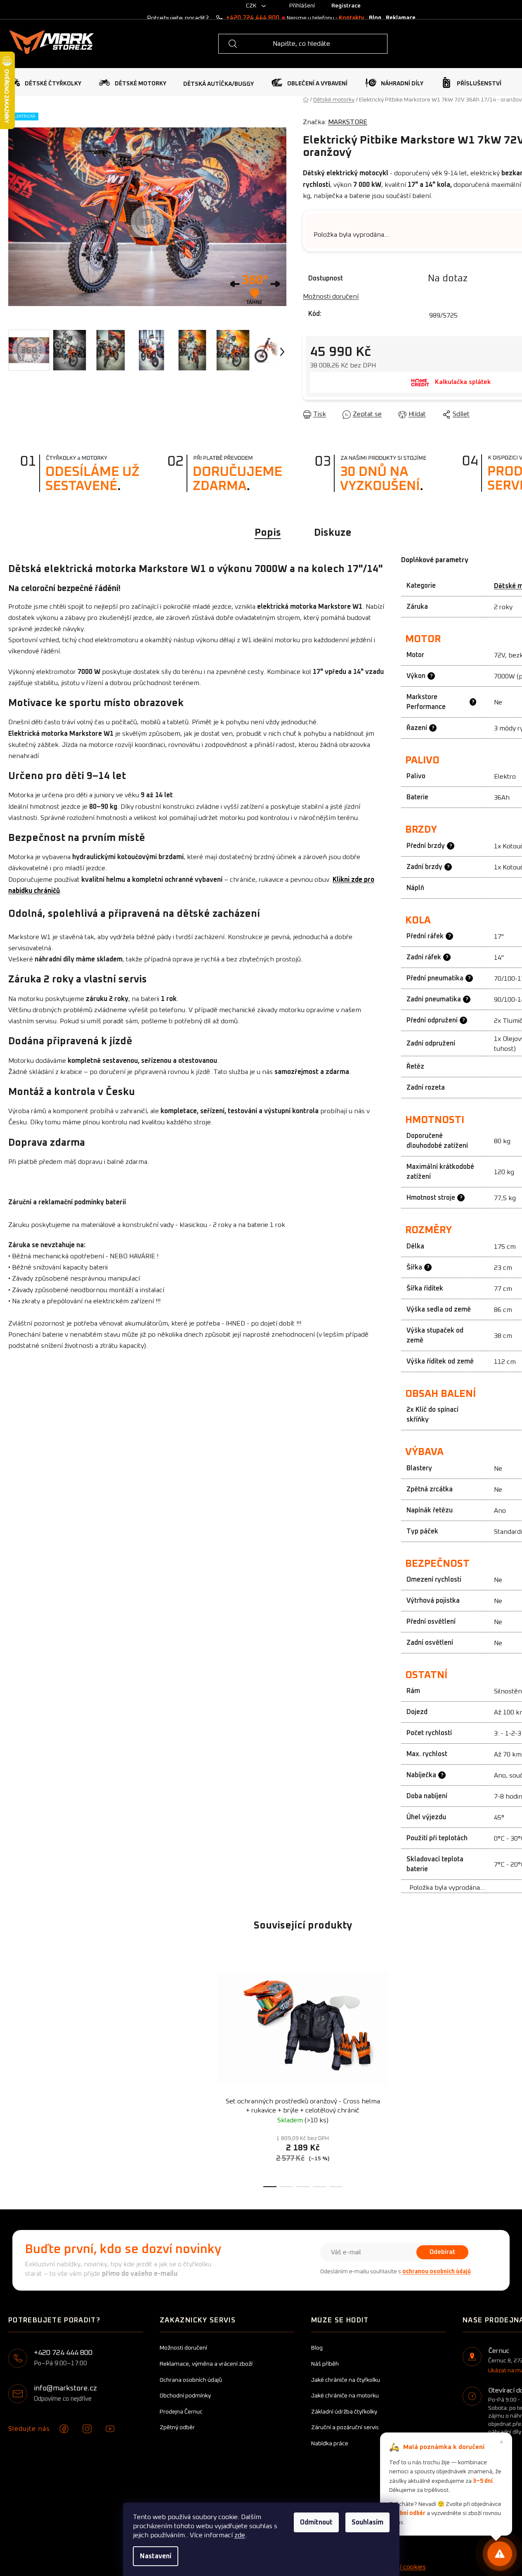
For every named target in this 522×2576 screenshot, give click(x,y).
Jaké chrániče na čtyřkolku (346, 2380)
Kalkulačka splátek (463, 382)
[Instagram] (87, 2429)
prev (201, 2071)
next (405, 2071)
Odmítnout (316, 2522)
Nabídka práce (330, 2444)
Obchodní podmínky (185, 2396)
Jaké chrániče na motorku (345, 2396)
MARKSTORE (348, 122)
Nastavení (156, 2556)
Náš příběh (325, 2364)
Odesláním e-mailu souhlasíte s (396, 2272)
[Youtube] (110, 2429)
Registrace (346, 6)
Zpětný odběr (177, 2428)
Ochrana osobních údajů (191, 2380)
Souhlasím (367, 2522)
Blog (375, 18)
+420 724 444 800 (253, 18)
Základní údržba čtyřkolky (344, 2412)
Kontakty (352, 18)
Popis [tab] (268, 533)
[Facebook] (64, 2429)
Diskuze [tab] (333, 533)
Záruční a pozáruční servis (345, 2428)
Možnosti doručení (331, 297)
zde (240, 2535)
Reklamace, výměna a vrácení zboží (206, 2364)
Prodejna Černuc (181, 2412)
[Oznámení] (500, 2554)
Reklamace (401, 18)
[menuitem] (45, 82)
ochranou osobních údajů (437, 2272)
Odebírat (442, 2252)
